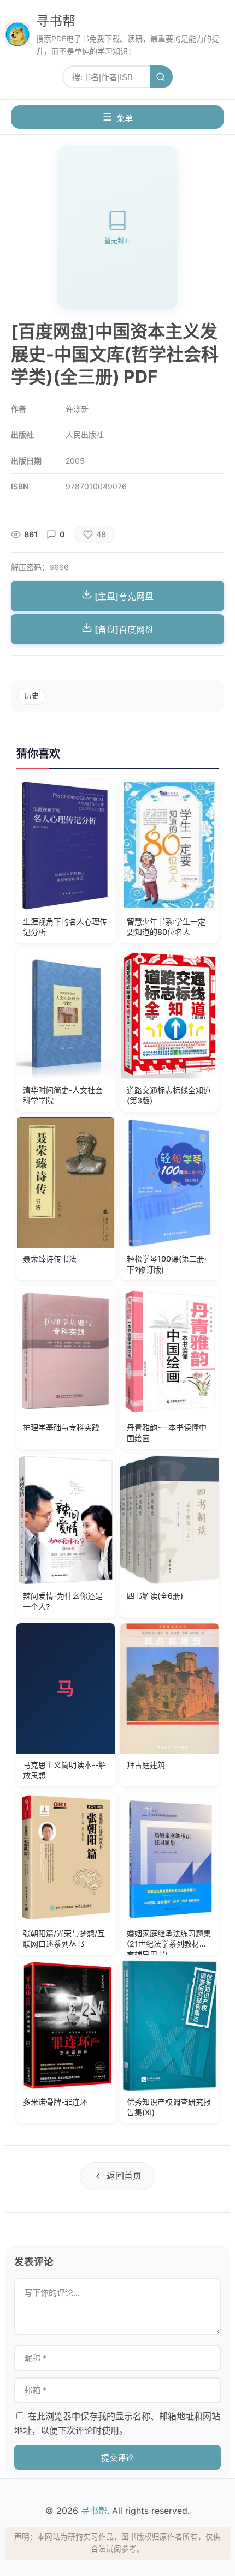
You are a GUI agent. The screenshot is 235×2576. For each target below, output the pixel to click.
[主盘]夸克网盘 (123, 596)
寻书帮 (56, 21)
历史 (32, 696)
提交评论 (117, 2458)
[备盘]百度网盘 (123, 629)
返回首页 (124, 2176)
